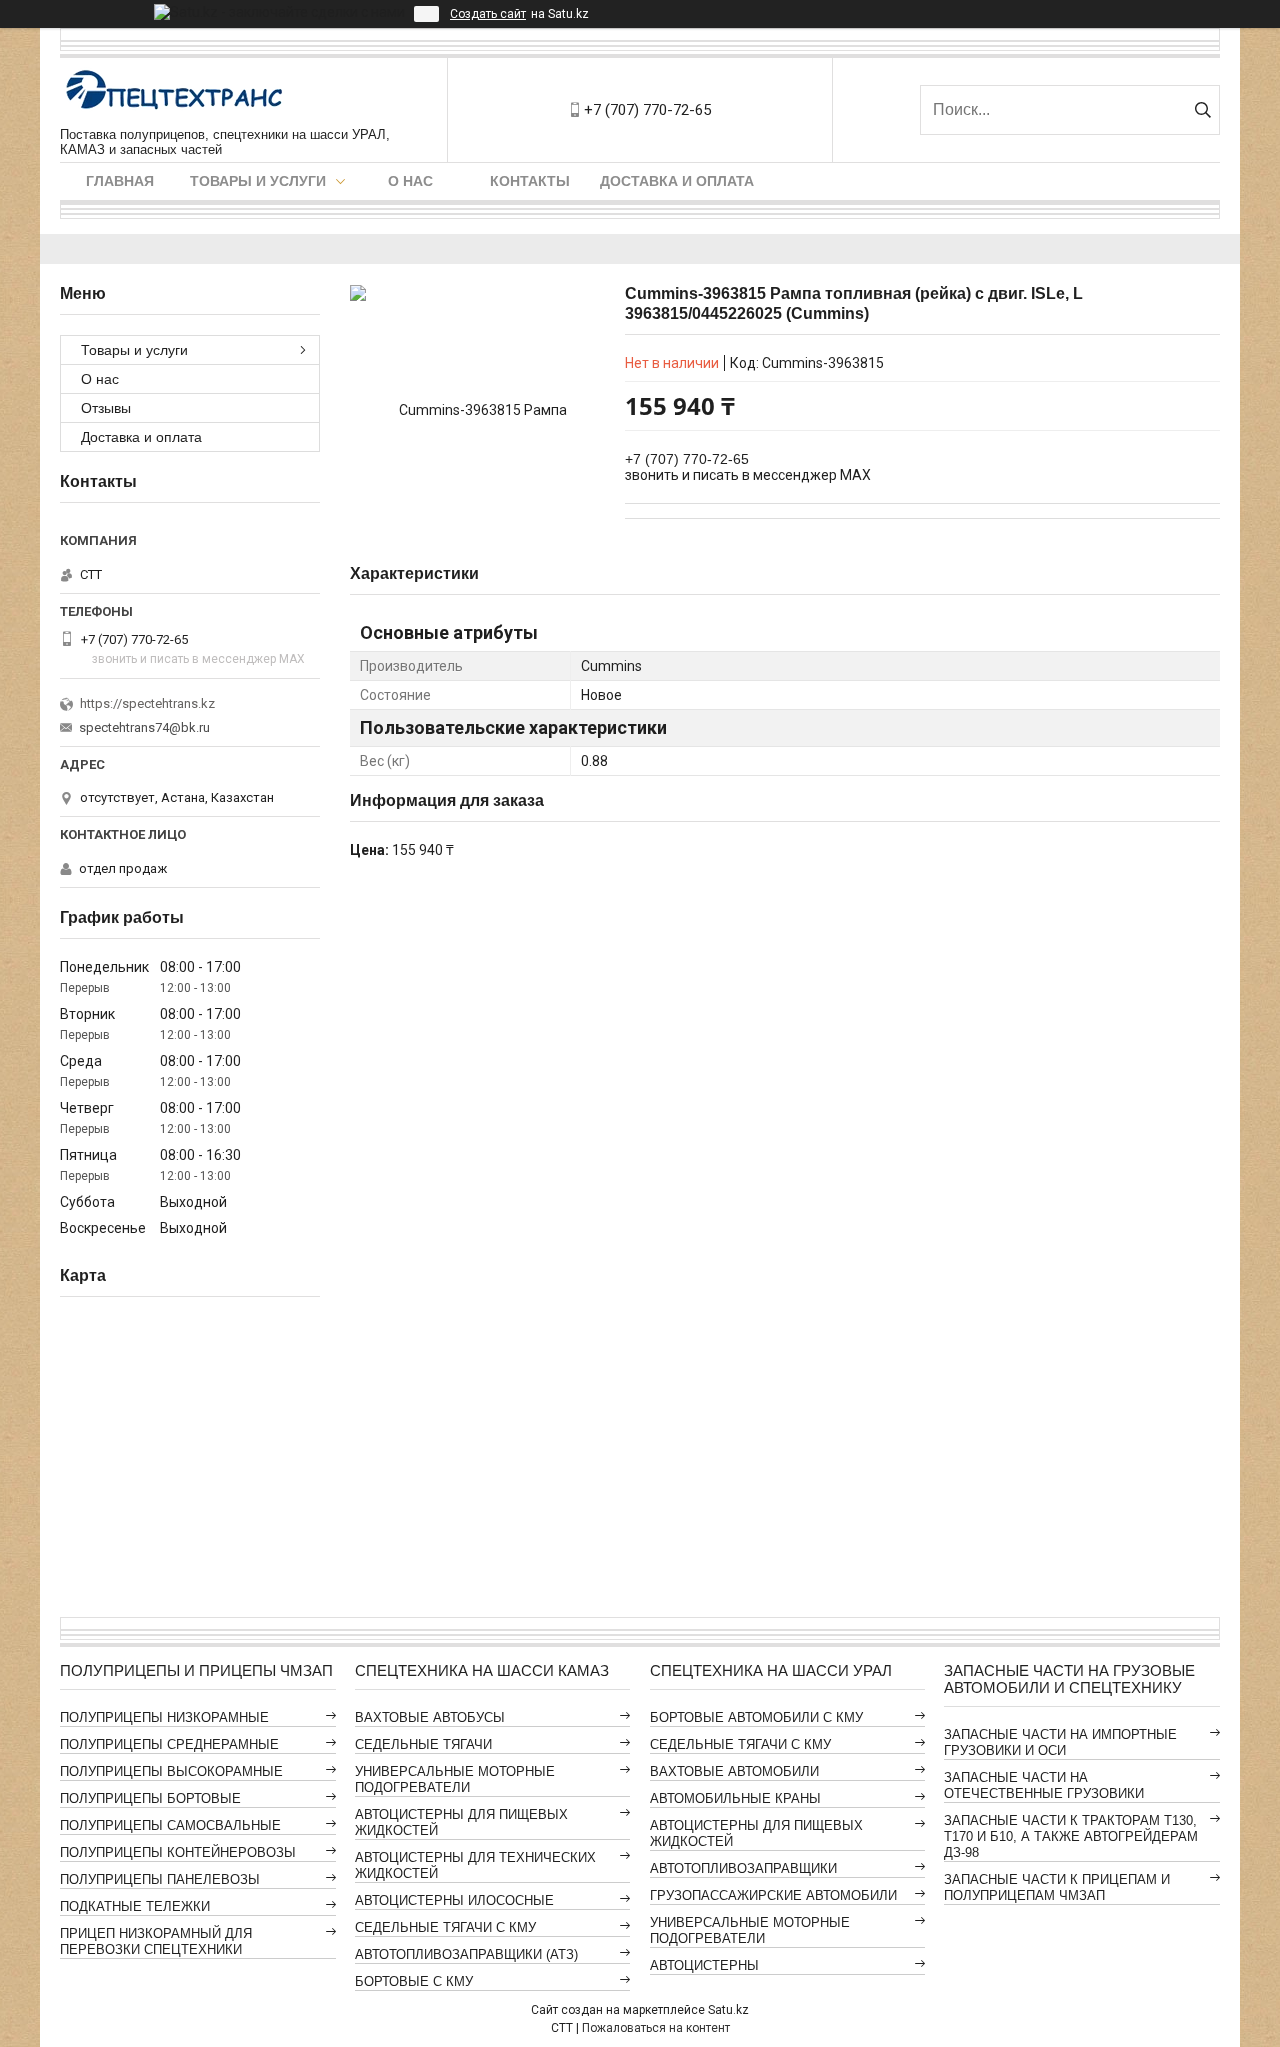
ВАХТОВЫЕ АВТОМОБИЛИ (734, 1771)
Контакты (530, 181)
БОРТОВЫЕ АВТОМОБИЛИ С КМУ (756, 1717)
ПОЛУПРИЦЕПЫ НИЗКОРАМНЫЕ (164, 1717)
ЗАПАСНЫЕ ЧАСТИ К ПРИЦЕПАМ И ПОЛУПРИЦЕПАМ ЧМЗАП (1057, 1887)
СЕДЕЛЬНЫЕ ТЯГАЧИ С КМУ (445, 1927)
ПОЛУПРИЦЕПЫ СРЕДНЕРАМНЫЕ (169, 1744)
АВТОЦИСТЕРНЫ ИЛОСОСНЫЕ (454, 1900)
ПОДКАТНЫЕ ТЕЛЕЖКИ (135, 1906)
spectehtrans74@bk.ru (144, 727)
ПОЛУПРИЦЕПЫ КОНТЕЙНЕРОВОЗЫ (178, 1852)
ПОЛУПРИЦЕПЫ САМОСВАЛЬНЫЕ (170, 1825)
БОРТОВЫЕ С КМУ (414, 1981)
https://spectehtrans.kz (147, 703)
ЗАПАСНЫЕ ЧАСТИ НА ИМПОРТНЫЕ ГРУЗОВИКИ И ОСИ (1060, 1742)
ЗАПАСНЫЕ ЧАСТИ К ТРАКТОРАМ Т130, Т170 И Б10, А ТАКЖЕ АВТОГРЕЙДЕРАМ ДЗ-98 (1071, 1836)
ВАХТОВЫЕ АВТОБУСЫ (430, 1717)
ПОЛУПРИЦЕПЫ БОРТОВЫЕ (150, 1798)
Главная (120, 181)
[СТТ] (175, 92)
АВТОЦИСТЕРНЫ (704, 1965)
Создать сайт (488, 14)
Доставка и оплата (677, 181)
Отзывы (106, 408)
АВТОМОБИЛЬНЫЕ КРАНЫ (735, 1798)
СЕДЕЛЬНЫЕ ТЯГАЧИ (423, 1744)
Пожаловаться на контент (656, 2028)
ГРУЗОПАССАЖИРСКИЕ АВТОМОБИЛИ (773, 1895)
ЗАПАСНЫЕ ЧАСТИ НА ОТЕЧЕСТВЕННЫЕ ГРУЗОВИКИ (1044, 1785)
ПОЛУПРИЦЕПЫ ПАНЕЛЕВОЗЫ (160, 1879)
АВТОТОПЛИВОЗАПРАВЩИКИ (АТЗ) (466, 1954)
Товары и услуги (258, 181)
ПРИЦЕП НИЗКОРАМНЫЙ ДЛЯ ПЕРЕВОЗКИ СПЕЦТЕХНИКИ (156, 1941)
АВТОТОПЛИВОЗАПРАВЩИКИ (743, 1868)
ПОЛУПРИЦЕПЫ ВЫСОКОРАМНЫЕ (171, 1771)
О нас (410, 181)
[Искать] (1202, 110)
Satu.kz (728, 2010)
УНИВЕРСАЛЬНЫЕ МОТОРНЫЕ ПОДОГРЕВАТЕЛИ (455, 1779)
